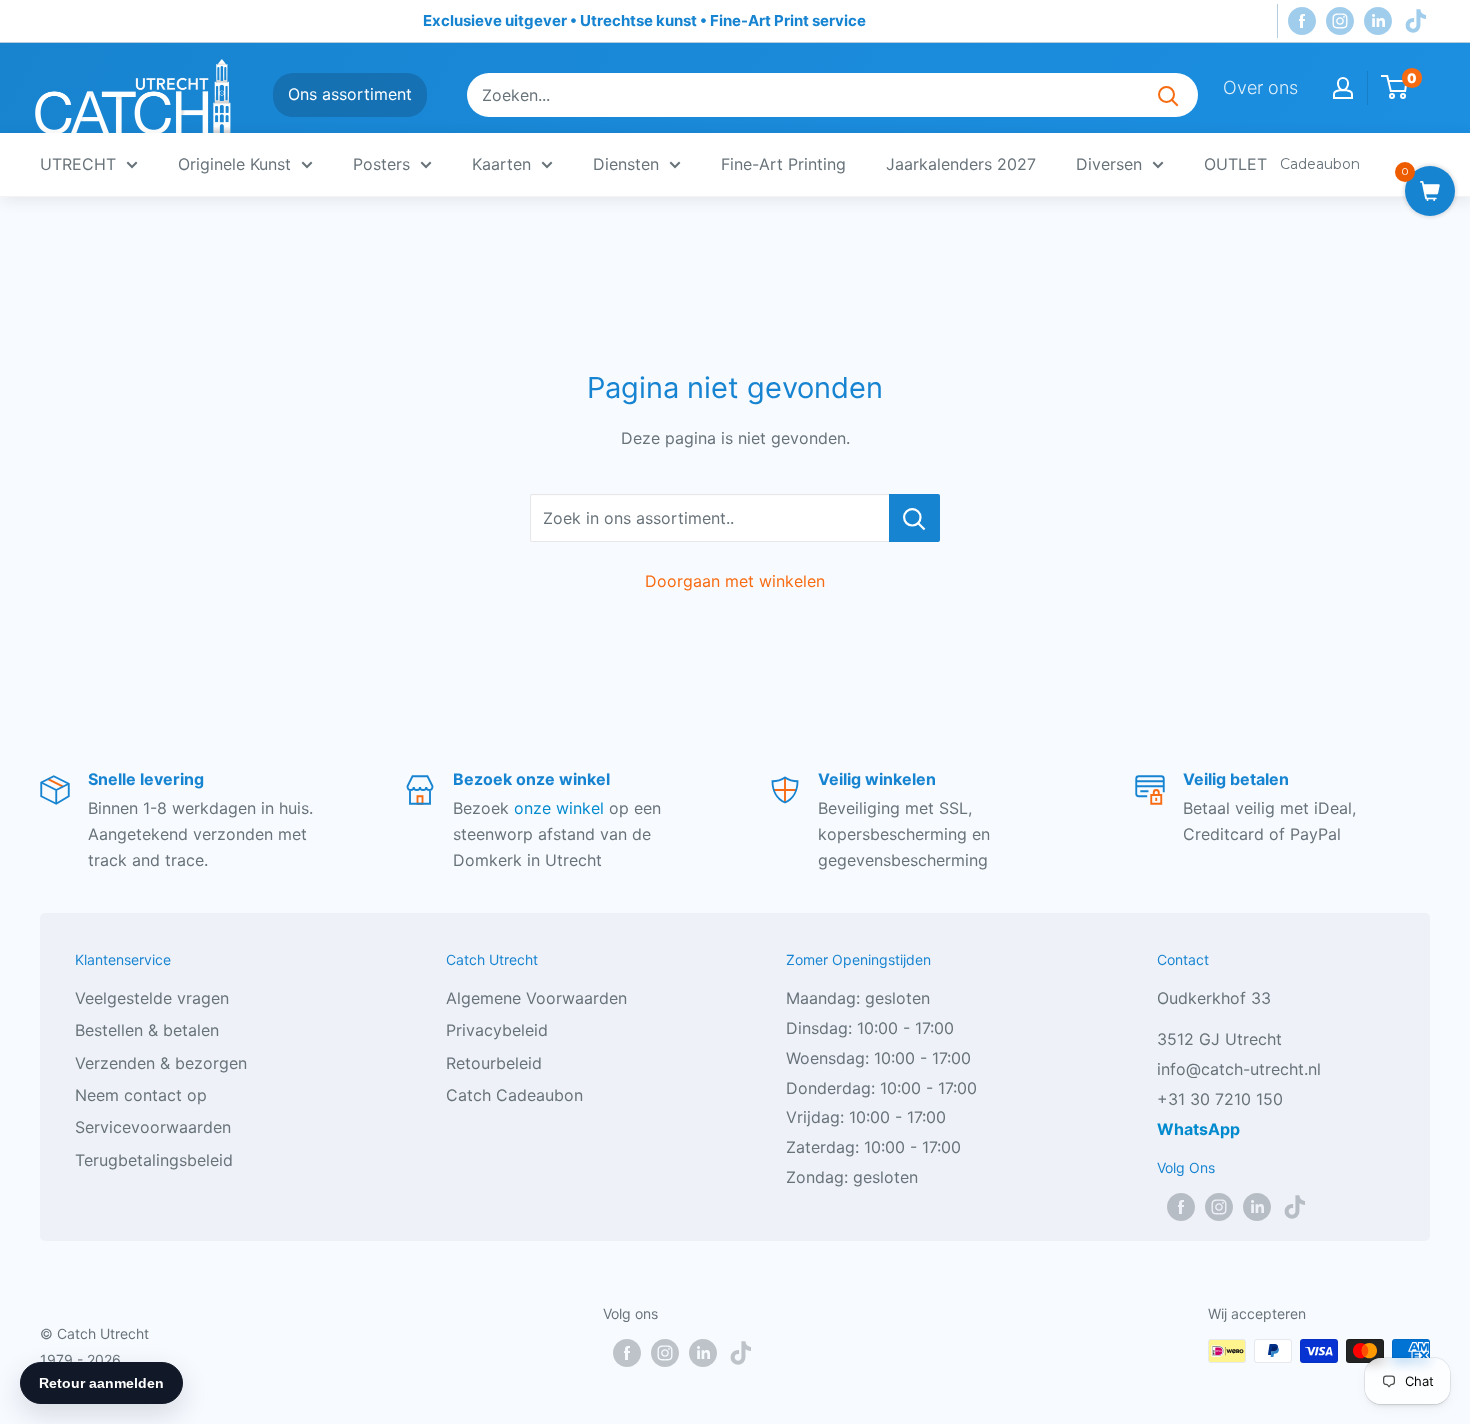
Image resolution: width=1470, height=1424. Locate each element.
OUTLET (1235, 164)
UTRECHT (78, 164)
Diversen (1109, 164)
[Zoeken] (1168, 95)
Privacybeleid (497, 1030)
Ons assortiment (350, 94)
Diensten (626, 164)
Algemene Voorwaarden (536, 998)
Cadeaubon (1320, 164)
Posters (381, 164)
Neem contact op (141, 1095)
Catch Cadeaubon (514, 1095)
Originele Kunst (234, 164)
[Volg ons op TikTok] (1416, 21)
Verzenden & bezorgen (161, 1063)
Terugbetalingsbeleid (154, 1160)
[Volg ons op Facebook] (1302, 21)
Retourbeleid (494, 1063)
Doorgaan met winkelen (735, 581)
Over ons (1260, 87)
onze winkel (559, 808)
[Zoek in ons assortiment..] (914, 518)
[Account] (1343, 88)
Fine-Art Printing (783, 164)
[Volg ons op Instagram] (1340, 21)
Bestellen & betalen (147, 1030)
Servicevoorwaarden (153, 1127)
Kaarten (501, 164)
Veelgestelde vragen (152, 998)
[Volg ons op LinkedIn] (1378, 21)
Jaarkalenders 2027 (961, 164)
